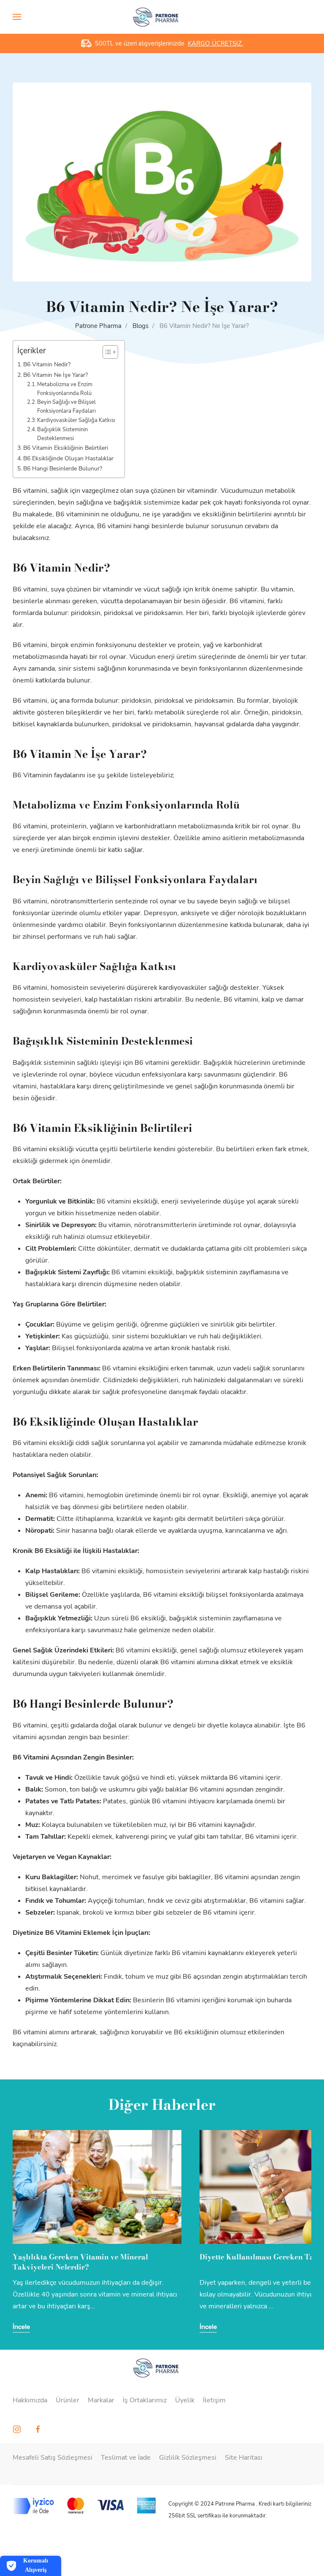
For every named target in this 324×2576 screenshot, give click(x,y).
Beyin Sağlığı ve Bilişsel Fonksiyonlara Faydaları (66, 407)
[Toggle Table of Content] (106, 352)
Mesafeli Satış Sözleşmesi (53, 2458)
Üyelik (185, 2400)
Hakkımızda (30, 2400)
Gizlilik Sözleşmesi (188, 2458)
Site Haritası (244, 2458)
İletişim (214, 2400)
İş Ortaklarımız (145, 2400)
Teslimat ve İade (126, 2458)
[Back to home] (162, 17)
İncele (21, 2326)
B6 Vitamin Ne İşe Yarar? (55, 375)
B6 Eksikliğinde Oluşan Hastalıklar (68, 458)
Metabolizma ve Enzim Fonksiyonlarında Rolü (65, 389)
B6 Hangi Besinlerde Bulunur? (63, 468)
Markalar (101, 2400)
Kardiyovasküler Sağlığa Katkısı (76, 420)
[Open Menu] (17, 17)
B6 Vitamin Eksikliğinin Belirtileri (66, 448)
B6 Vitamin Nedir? (47, 364)
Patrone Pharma (98, 326)
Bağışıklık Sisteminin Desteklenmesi (62, 434)
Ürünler (67, 2400)
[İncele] (100, 2187)
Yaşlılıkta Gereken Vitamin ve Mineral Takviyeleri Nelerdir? (80, 2262)
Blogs (140, 326)
